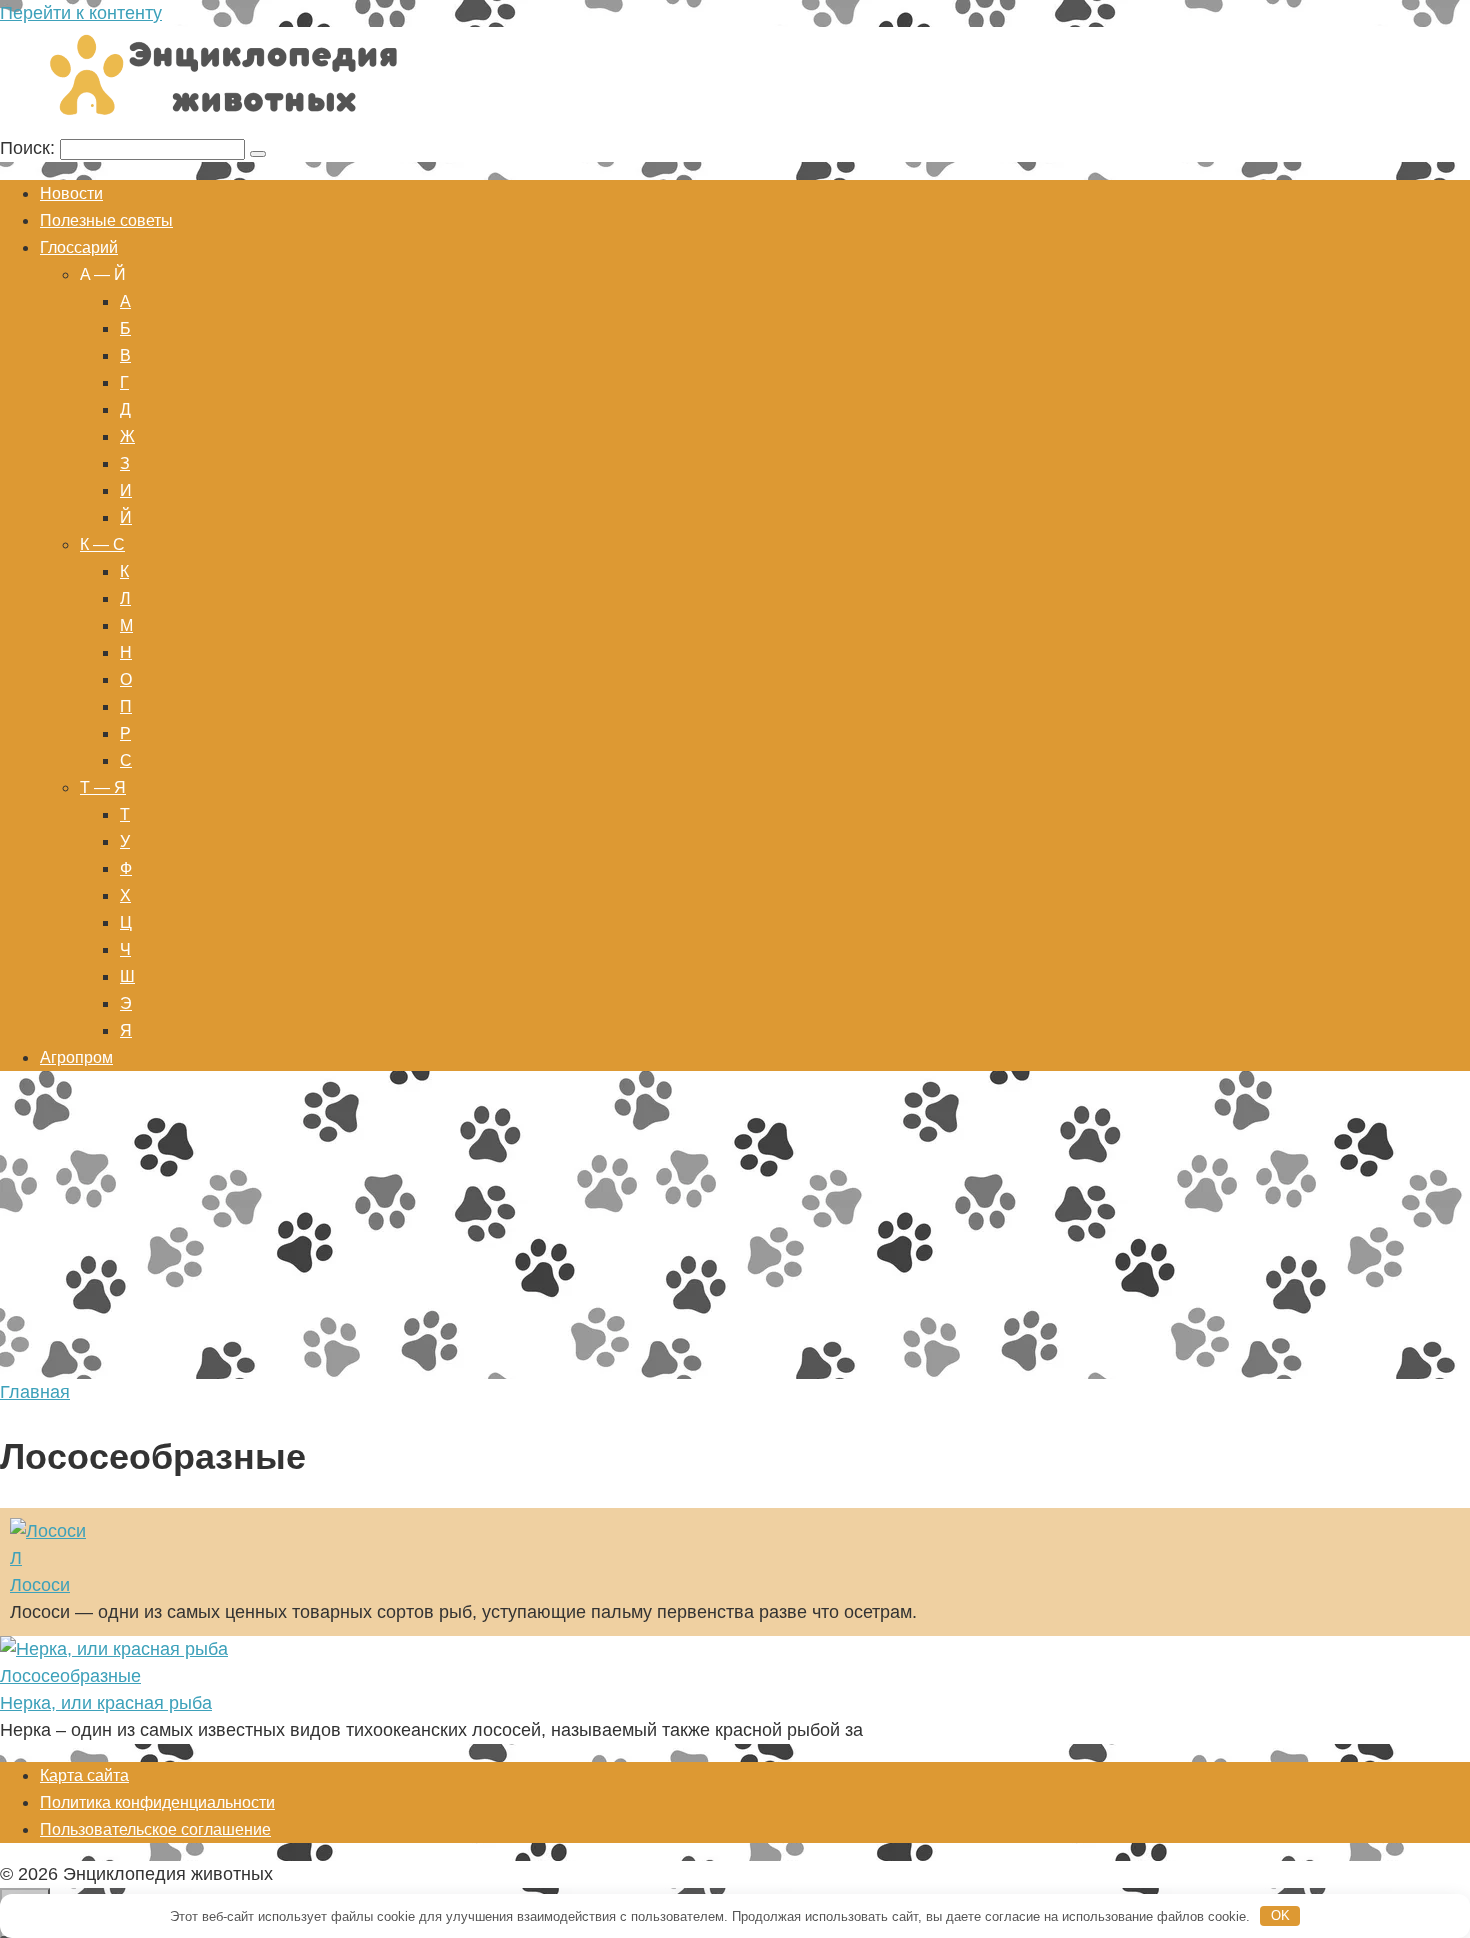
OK (1280, 1915)
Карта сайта (84, 1775)
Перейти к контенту (81, 13)
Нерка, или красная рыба (106, 1703)
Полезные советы (106, 220)
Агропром (76, 1057)
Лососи (40, 1585)
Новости (71, 193)
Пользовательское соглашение (155, 1829)
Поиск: (30, 148)
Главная (35, 1392)
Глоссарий (79, 247)
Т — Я (103, 787)
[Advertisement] (735, 1229)
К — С (102, 544)
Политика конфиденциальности (157, 1802)
